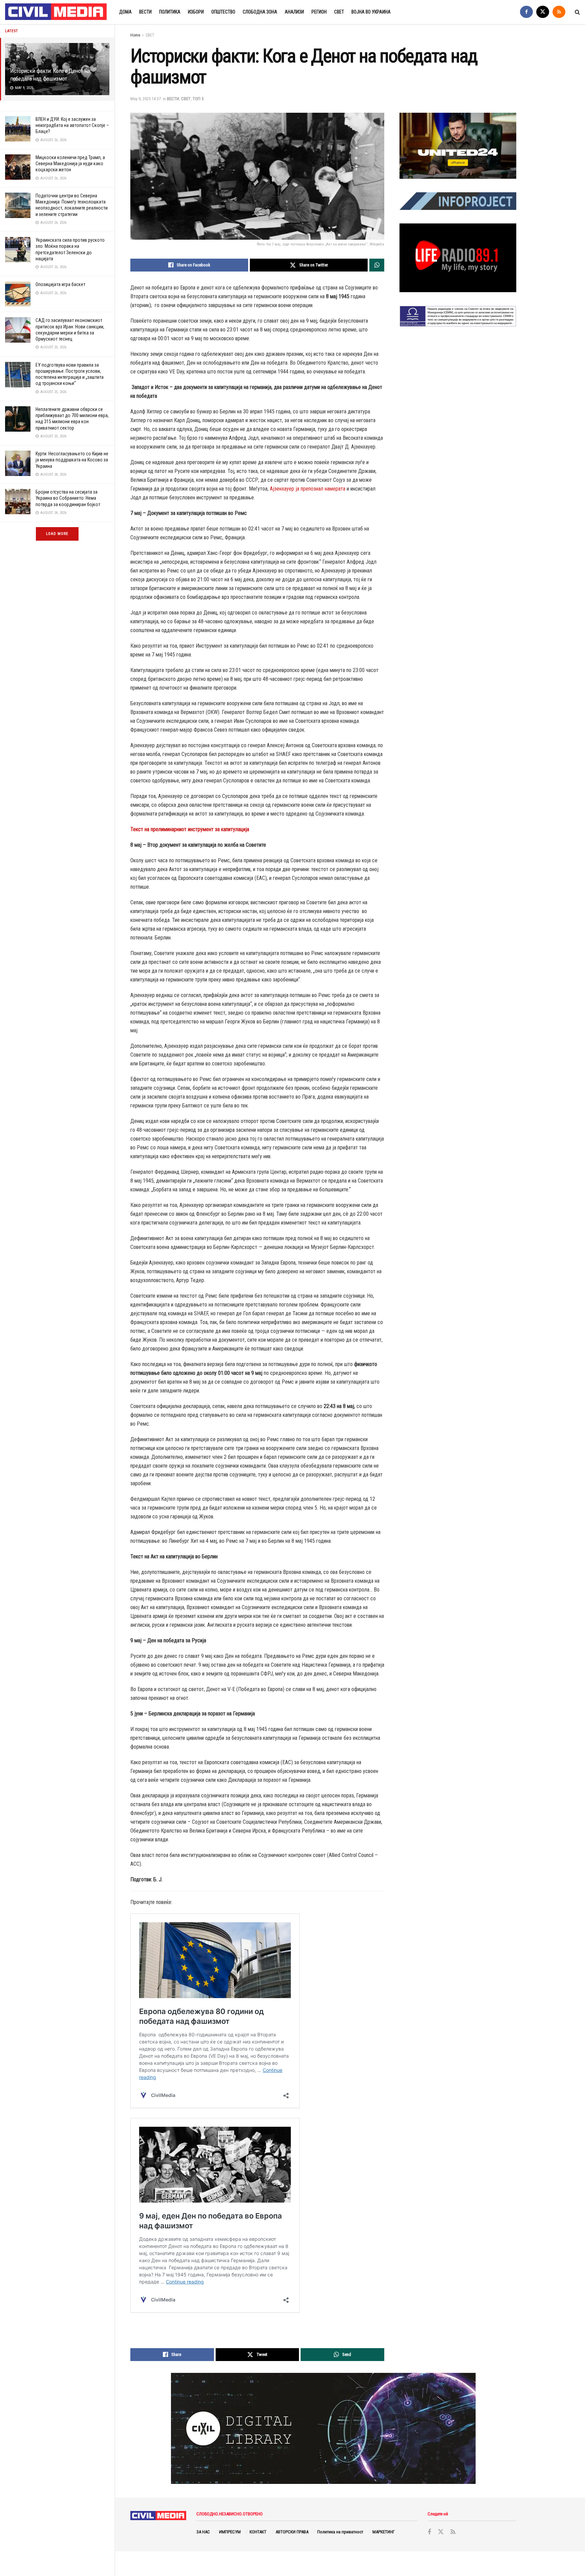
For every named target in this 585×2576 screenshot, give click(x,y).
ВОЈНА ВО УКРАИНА (371, 12)
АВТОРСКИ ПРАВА (292, 2532)
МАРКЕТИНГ (384, 2532)
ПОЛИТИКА (170, 12)
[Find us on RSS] (559, 12)
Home (135, 35)
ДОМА (125, 12)
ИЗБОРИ (196, 12)
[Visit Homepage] (56, 12)
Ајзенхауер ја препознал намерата (308, 489)
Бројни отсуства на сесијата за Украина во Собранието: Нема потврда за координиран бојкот (68, 498)
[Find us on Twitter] (543, 12)
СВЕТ (339, 12)
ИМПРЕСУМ (230, 2532)
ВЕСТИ (145, 12)
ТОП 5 (198, 99)
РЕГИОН (319, 12)
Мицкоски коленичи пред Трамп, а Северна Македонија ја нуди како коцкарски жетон (70, 164)
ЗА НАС (203, 2532)
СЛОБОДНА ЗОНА (260, 12)
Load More (57, 534)
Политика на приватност (340, 2532)
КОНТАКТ (258, 2532)
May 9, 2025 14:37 (146, 99)
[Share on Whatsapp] (377, 265)
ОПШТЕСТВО (223, 12)
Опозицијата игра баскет (60, 284)
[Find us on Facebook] (526, 12)
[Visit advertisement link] (458, 146)
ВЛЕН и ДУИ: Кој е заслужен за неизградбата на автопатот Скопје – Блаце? (72, 125)
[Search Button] (577, 12)
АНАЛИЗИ (294, 12)
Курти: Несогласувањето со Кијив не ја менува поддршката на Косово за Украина (72, 460)
